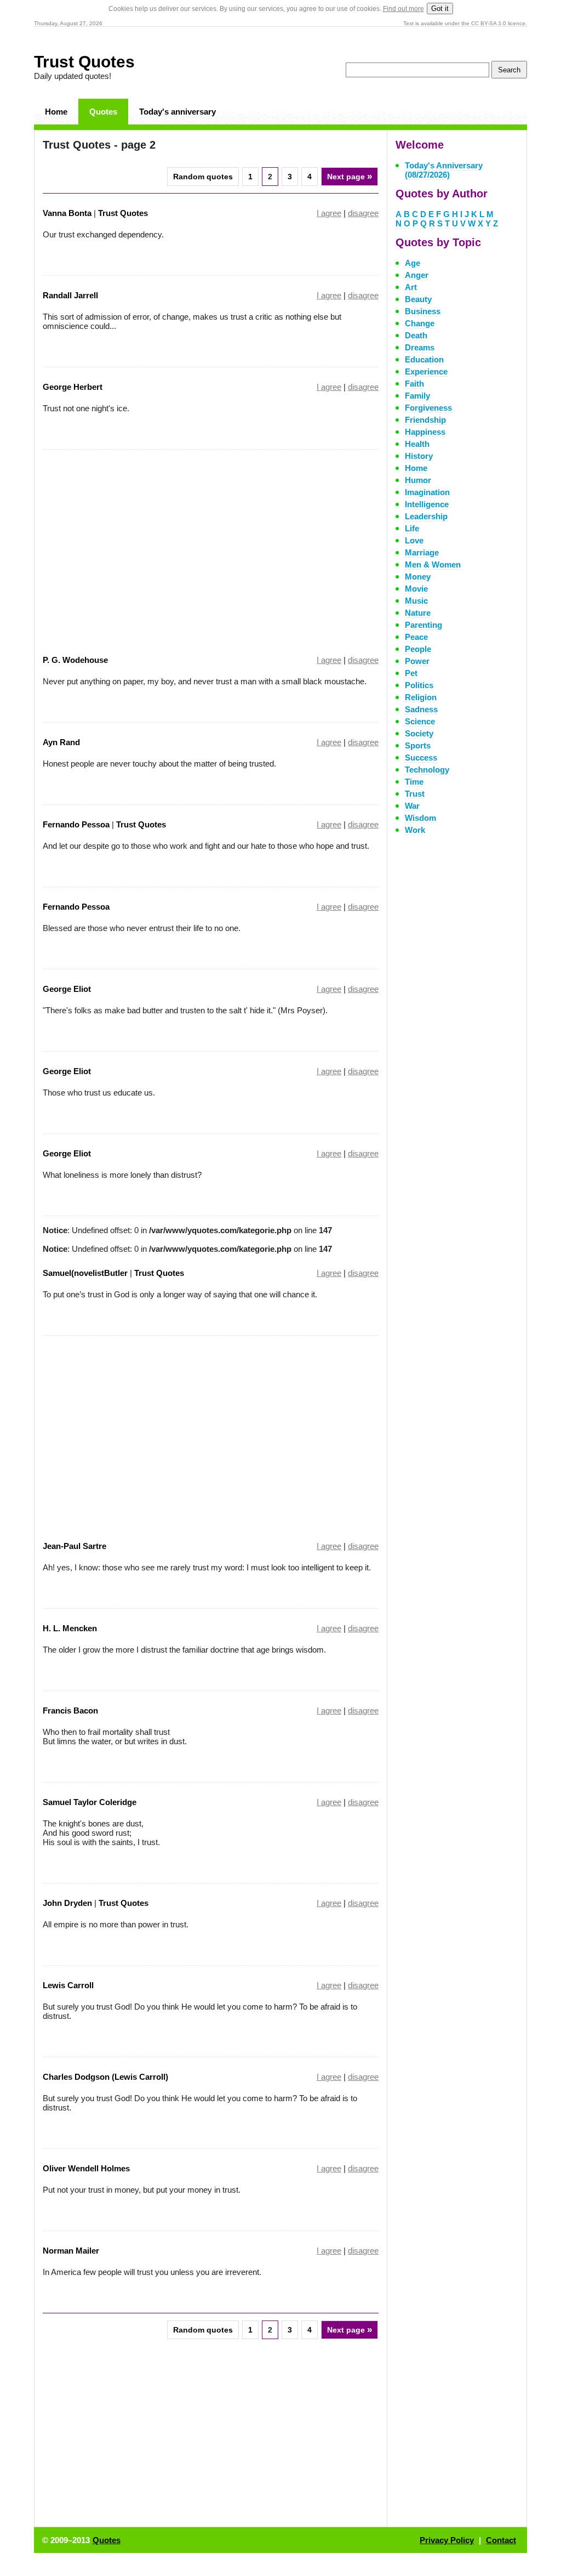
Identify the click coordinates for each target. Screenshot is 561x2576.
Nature (418, 613)
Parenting (423, 625)
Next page (350, 176)
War (412, 806)
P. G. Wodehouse (75, 660)
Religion (421, 697)
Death (416, 335)
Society (419, 733)
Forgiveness (428, 408)
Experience (426, 371)
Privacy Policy (447, 2540)
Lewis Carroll (68, 1985)
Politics (419, 685)
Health (417, 444)
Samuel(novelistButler (86, 1273)
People (418, 649)
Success (421, 758)
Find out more (403, 9)
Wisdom (420, 818)
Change (420, 323)
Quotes (103, 112)
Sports (418, 745)
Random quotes (203, 177)
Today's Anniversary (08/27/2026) (444, 170)
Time (414, 782)
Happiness (425, 432)
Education (424, 359)
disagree (363, 213)
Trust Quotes (84, 62)
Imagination (427, 492)
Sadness (421, 709)
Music (416, 601)
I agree (329, 213)
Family (417, 396)
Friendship (425, 420)
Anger (417, 275)
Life (412, 528)
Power (417, 661)
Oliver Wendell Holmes (86, 2168)
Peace (416, 637)
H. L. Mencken (70, 1628)
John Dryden (67, 1903)
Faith (414, 384)
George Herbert (73, 387)
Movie (416, 589)
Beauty (418, 299)
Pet (411, 673)
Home (56, 112)
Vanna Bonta (67, 213)
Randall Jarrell (70, 295)
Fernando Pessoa (76, 824)
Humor (418, 480)
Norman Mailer (71, 2251)
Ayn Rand (61, 742)
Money (418, 577)
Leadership (426, 516)
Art (411, 287)
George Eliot (67, 989)
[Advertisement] (135, 545)
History (419, 456)
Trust (415, 794)
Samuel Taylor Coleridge (90, 1802)
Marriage (422, 552)
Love (414, 540)
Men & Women (433, 564)
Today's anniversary (178, 112)
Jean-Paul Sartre (75, 1546)
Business (423, 311)
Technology (427, 770)
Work (415, 830)
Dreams (420, 347)
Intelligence (427, 504)
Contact (501, 2540)
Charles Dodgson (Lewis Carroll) (105, 2077)
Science (420, 721)
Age (413, 263)
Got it (440, 8)
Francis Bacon (70, 1710)
